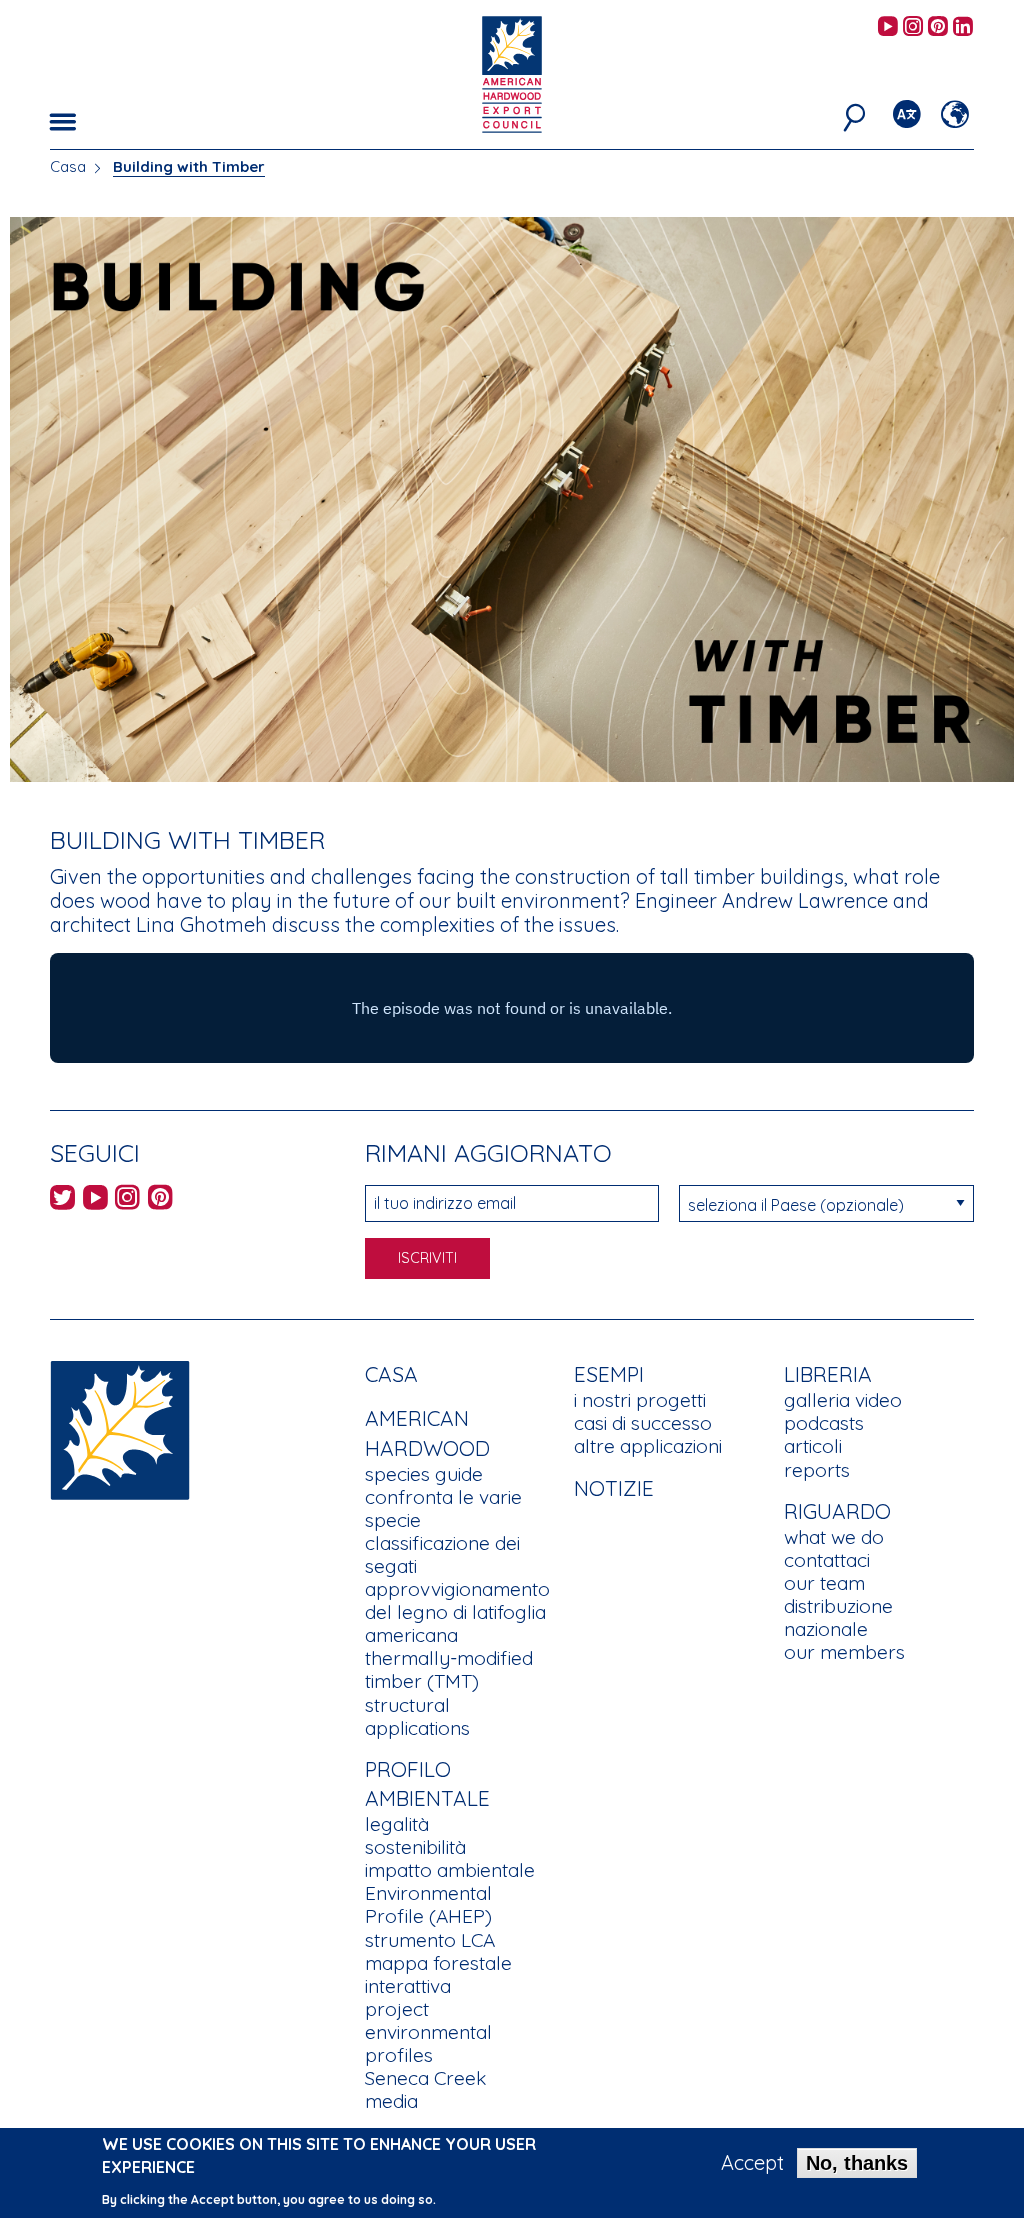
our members (844, 1652)
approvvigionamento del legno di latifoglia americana (457, 1612)
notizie (614, 1488)
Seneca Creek (425, 2078)
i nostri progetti (640, 1400)
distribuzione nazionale (838, 1617)
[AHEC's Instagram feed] (913, 27)
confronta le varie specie (443, 1508)
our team (824, 1583)
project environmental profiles (428, 2032)
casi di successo (643, 1423)
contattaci (827, 1560)
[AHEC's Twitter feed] (62, 1200)
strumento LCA (430, 1940)
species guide (424, 1474)
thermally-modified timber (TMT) (449, 1669)
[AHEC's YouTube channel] (888, 27)
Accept (752, 2163)
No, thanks (857, 2163)
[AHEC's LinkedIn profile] (963, 27)
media (391, 2101)
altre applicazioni (648, 1446)
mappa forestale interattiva (438, 1974)
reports (817, 1470)
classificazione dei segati (442, 1554)
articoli (813, 1446)
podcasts (824, 1423)
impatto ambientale (450, 1870)
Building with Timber (189, 166)
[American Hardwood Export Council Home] (511, 72)
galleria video (843, 1400)
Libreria (828, 1374)
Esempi (609, 1374)
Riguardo (837, 1511)
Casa (68, 166)
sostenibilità (415, 1847)
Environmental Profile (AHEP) (428, 1904)
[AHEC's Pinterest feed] (938, 27)
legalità (397, 1824)
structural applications (417, 1716)
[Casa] (120, 1428)
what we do (834, 1537)
